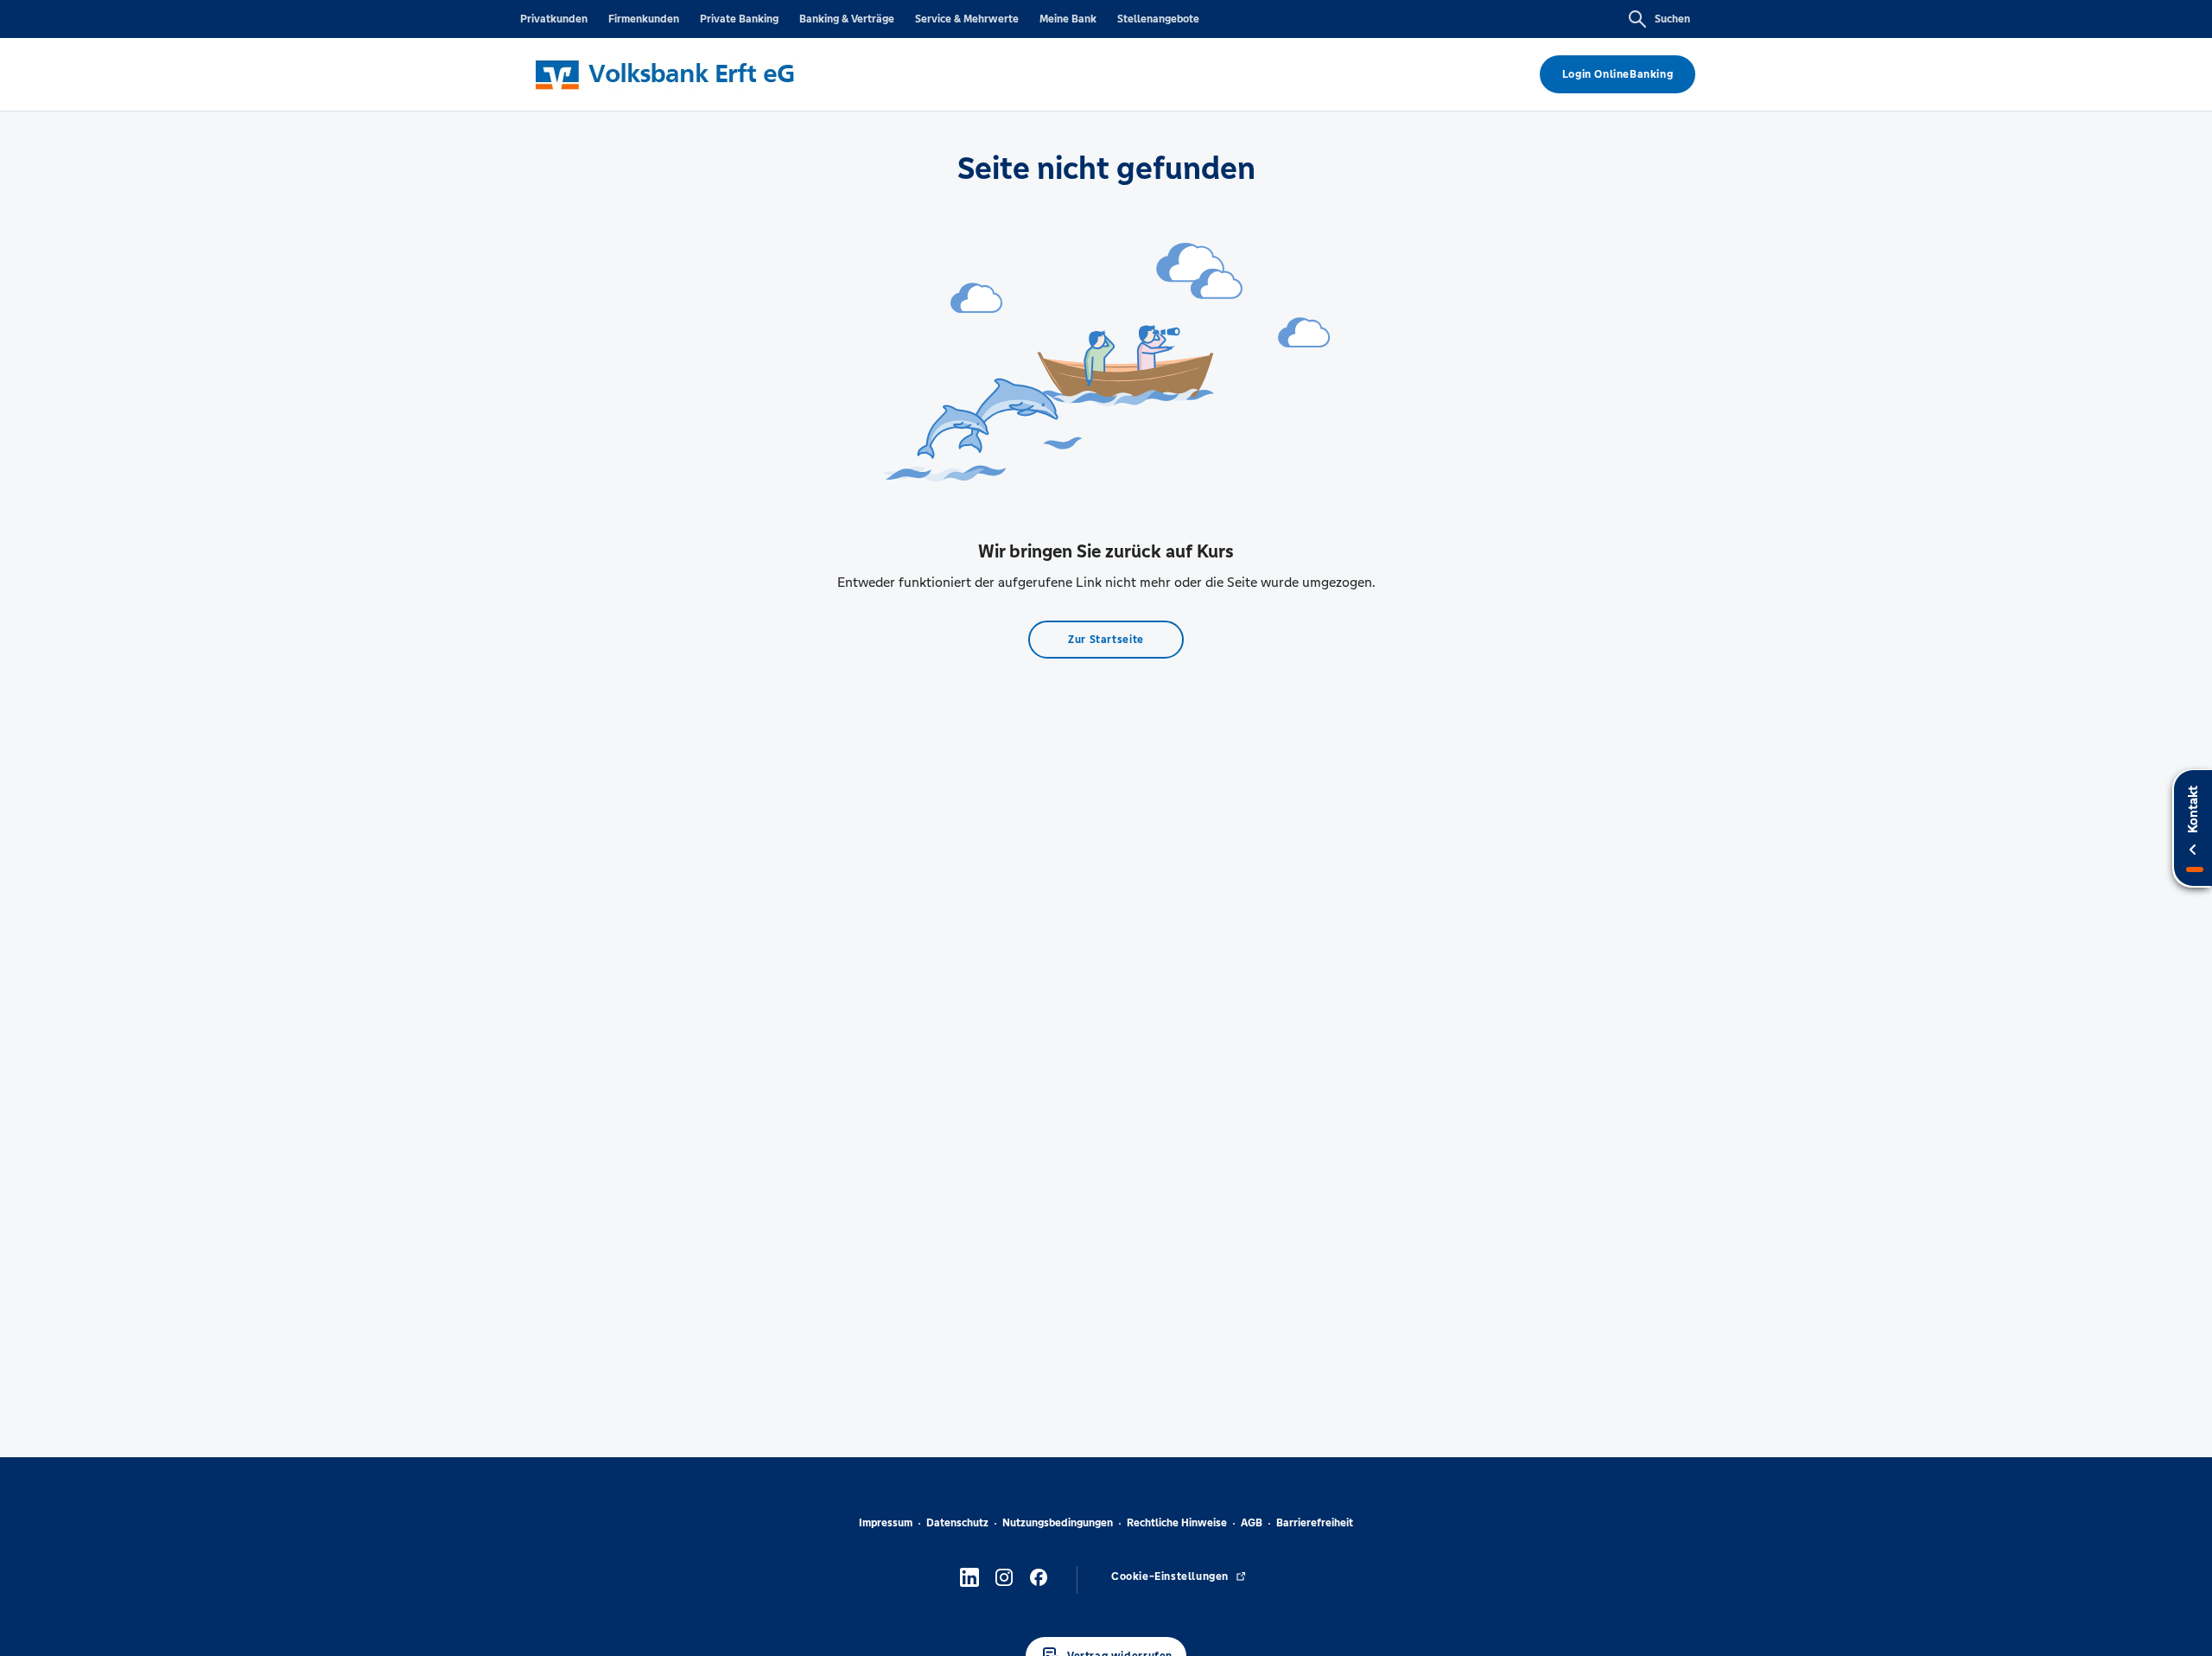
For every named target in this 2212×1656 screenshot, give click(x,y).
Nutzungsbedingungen (1058, 1523)
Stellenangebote (1158, 19)
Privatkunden (554, 19)
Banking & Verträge (847, 19)
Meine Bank (1068, 19)
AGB (1252, 1523)
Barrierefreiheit (1315, 1523)
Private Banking (739, 19)
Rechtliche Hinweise (1177, 1523)
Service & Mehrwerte (967, 19)
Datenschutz (957, 1523)
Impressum (886, 1523)
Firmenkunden (644, 19)
